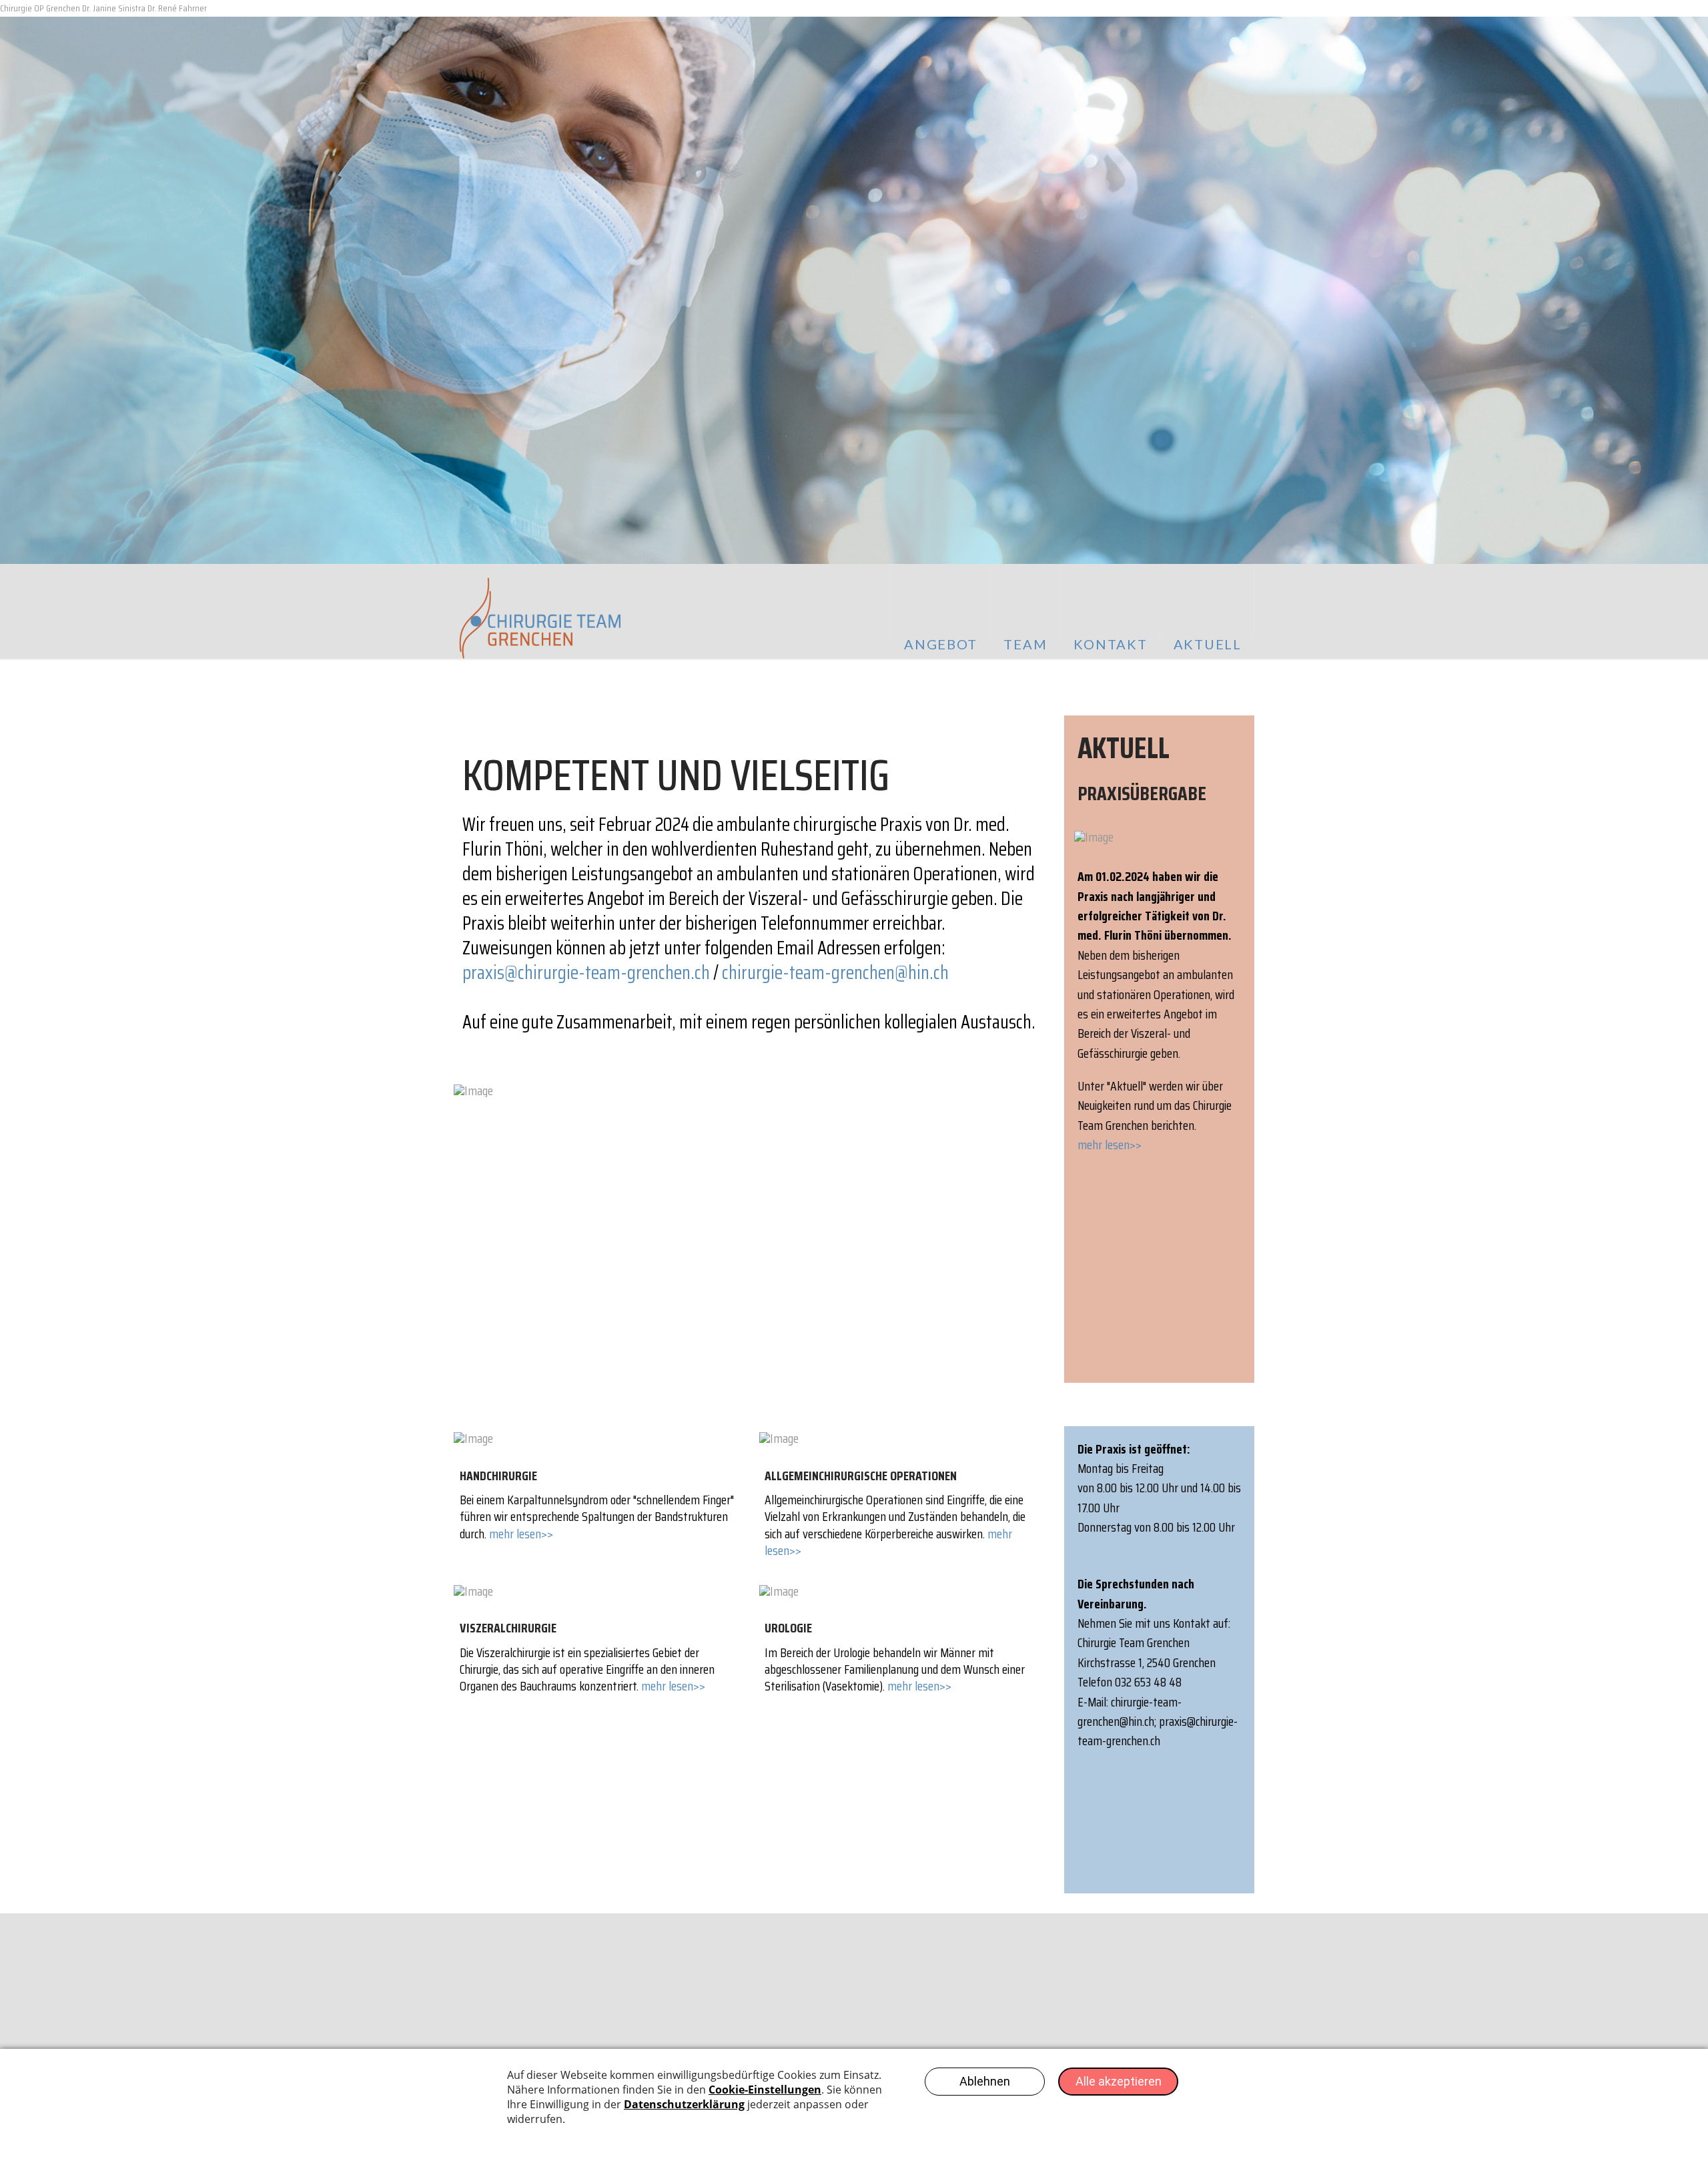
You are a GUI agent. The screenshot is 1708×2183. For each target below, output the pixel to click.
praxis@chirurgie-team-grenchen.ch (586, 972)
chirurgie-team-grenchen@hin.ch (835, 972)
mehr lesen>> (1110, 1145)
